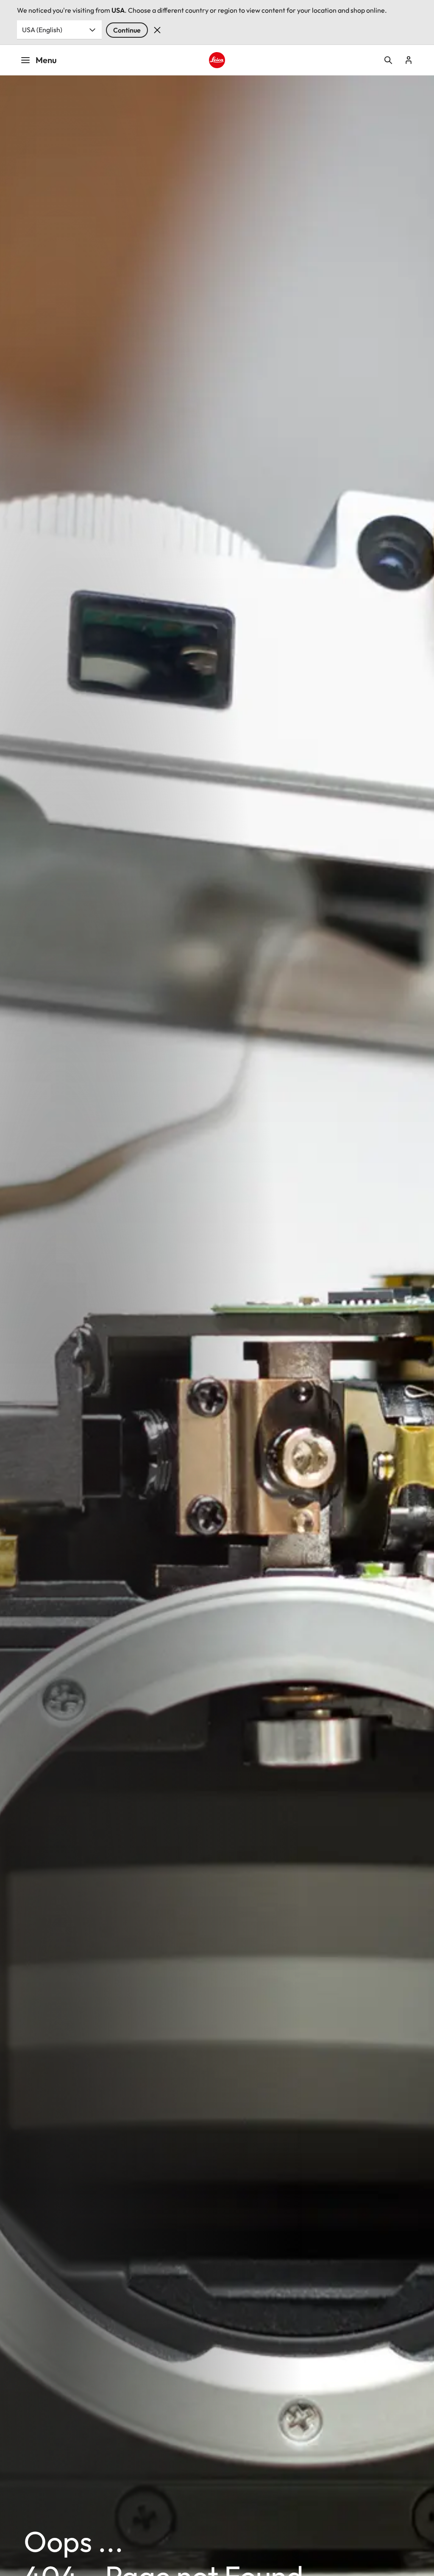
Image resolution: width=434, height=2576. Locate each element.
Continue (127, 30)
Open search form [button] (388, 60)
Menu (46, 60)
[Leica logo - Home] (217, 60)
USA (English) (42, 30)
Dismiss (157, 30)
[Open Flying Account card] (409, 60)
